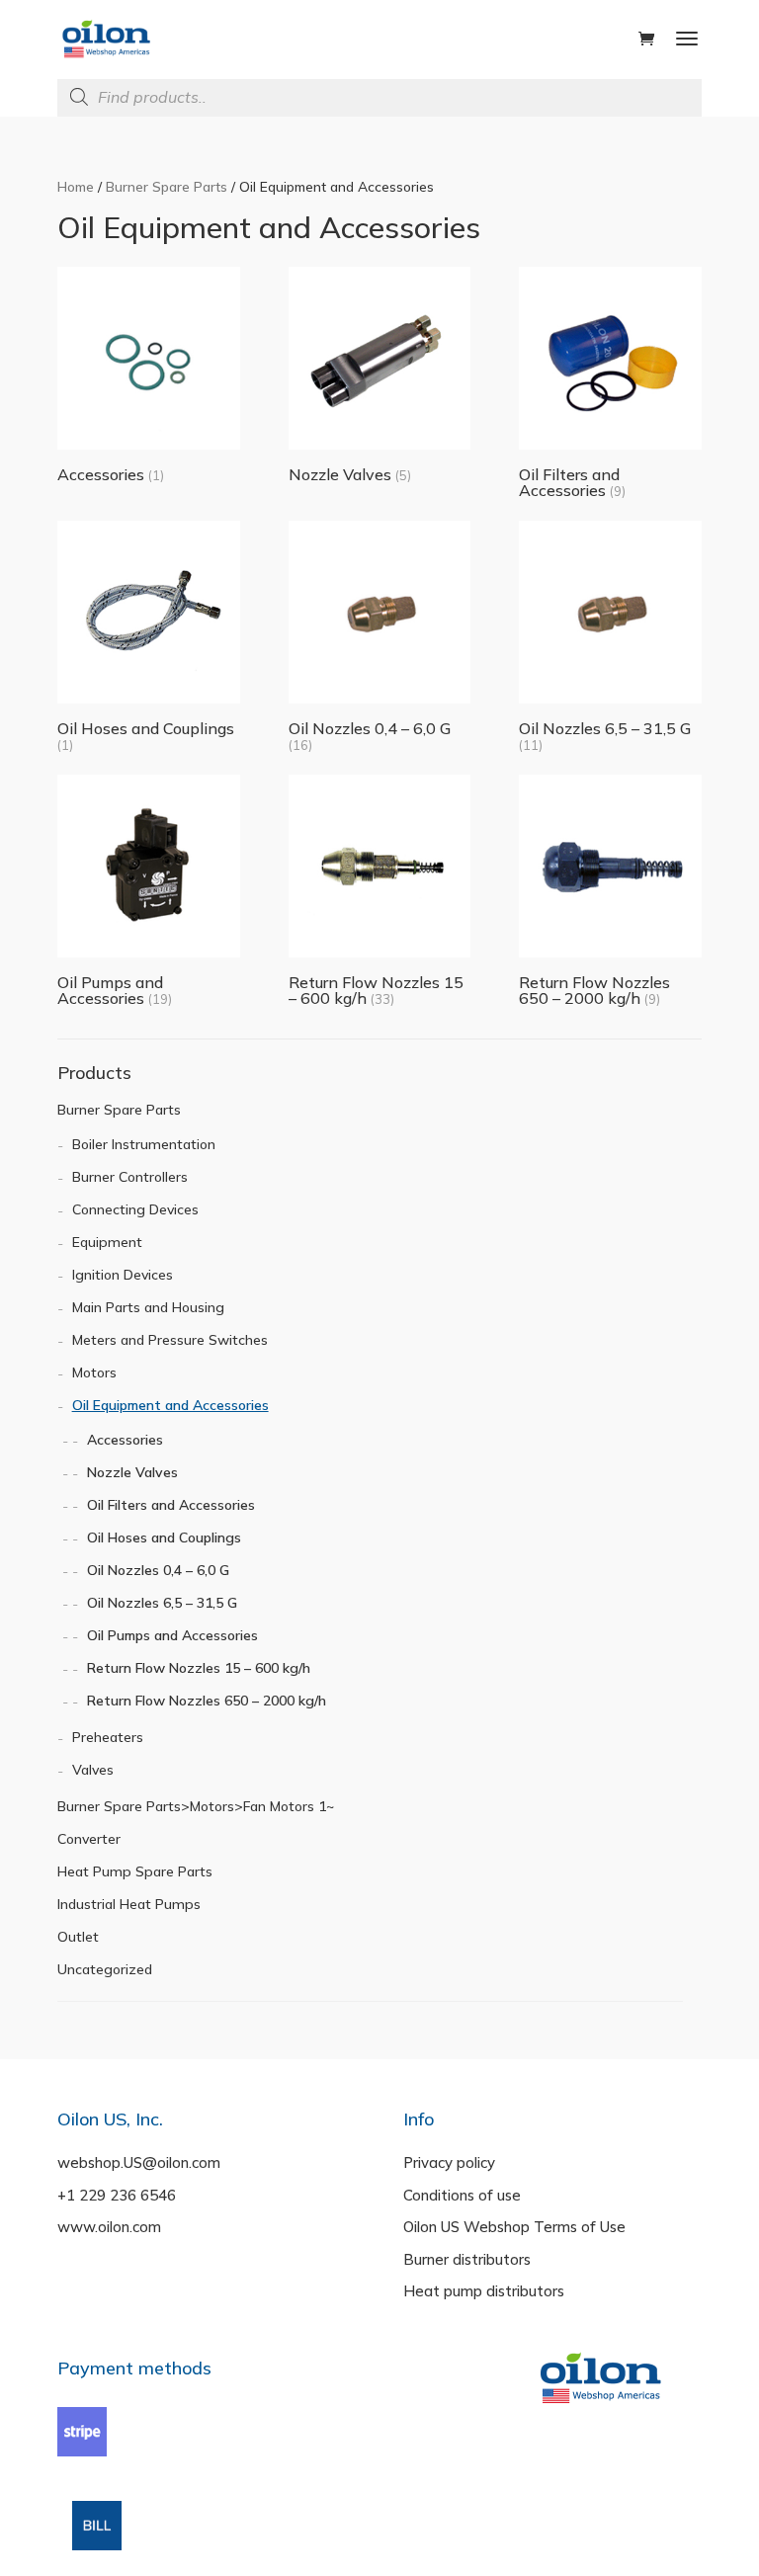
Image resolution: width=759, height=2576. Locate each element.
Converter (89, 1839)
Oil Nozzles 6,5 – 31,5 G (162, 1603)
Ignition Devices (123, 1275)
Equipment (107, 1242)
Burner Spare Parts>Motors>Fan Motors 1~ (196, 1806)
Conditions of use (462, 2195)
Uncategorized (105, 1969)
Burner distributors (467, 2259)
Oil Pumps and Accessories (172, 1635)
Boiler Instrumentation (144, 1144)
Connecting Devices (135, 1209)
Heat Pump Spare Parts (135, 1871)
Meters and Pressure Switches (170, 1340)
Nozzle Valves (132, 1472)
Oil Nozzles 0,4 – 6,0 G (158, 1570)
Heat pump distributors (484, 2291)
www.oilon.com (109, 2227)
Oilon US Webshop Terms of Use (514, 2227)
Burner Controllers (130, 1177)
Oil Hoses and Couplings (164, 1537)
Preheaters (108, 1737)
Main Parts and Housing (148, 1307)
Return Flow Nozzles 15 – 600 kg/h (199, 1668)
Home (76, 186)
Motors (94, 1372)
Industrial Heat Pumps (129, 1904)
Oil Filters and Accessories (171, 1505)
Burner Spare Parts (167, 186)
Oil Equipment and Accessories (170, 1405)
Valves (93, 1770)
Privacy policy (449, 2162)
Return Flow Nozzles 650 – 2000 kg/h (207, 1701)
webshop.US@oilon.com (139, 2162)
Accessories (125, 1440)
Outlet (78, 1937)
